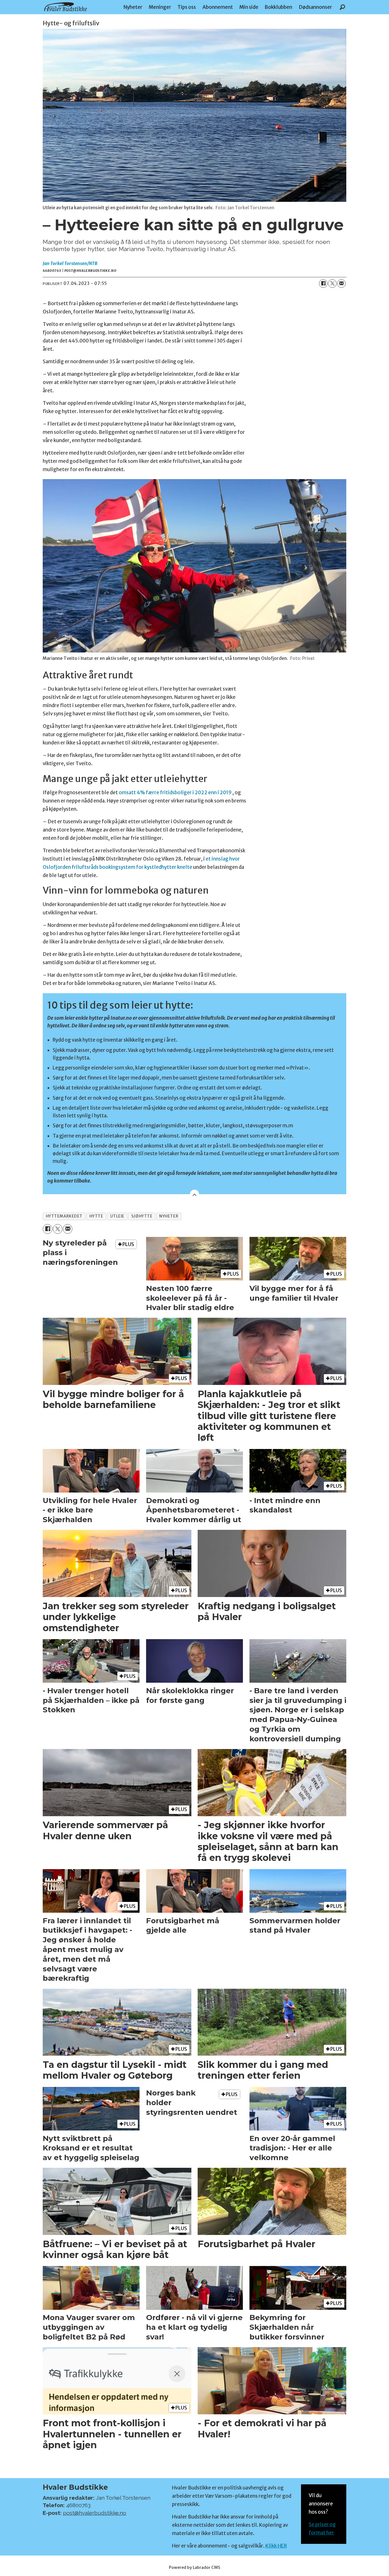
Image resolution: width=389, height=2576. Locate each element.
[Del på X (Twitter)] (332, 284)
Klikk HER (276, 2546)
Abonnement (218, 7)
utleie (117, 1216)
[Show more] (195, 1194)
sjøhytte (142, 1216)
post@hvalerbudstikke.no (95, 2513)
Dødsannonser (315, 7)
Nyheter (133, 7)
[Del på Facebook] (323, 284)
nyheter (169, 1216)
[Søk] (342, 7)
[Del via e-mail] (341, 284)
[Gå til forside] (65, 7)
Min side (249, 7)
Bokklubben (278, 7)
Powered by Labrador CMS (195, 2567)
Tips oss (187, 7)
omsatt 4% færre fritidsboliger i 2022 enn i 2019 (175, 793)
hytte (96, 1216)
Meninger (160, 7)
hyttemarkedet (64, 1216)
